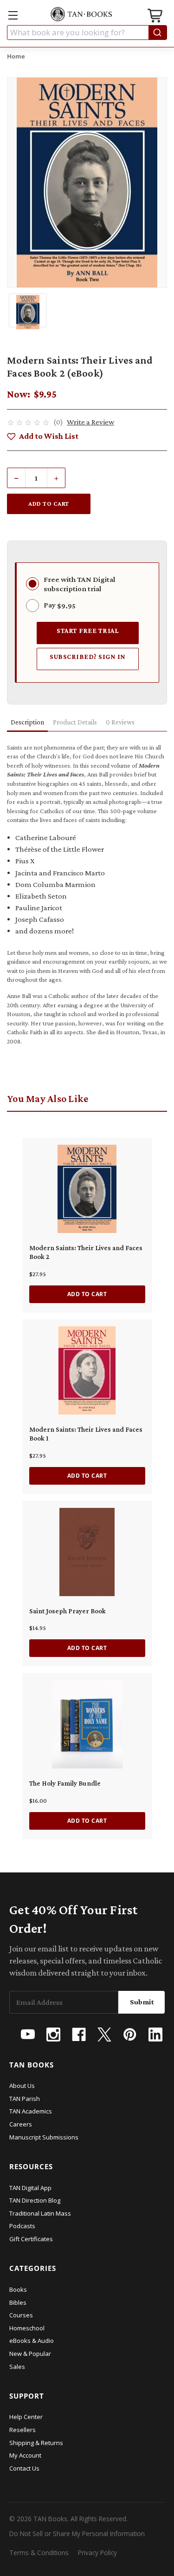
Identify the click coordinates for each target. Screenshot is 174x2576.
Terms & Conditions (39, 2553)
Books (18, 2289)
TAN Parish (25, 2099)
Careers (21, 2124)
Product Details (75, 722)
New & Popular (30, 2354)
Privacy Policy (97, 2553)
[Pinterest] (130, 2035)
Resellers (23, 2430)
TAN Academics (31, 2111)
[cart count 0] (156, 17)
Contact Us (24, 2468)
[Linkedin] (155, 2035)
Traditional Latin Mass (40, 2213)
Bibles (18, 2302)
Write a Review (90, 422)
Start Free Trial (88, 630)
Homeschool (27, 2328)
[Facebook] (79, 2035)
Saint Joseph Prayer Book (68, 1611)
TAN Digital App (30, 2188)
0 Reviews (120, 722)
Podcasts (22, 2226)
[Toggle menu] (13, 15)
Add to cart (87, 1294)
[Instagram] (53, 2035)
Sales (17, 2367)
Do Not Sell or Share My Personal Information (77, 2534)
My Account (25, 2455)
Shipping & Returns (36, 2443)
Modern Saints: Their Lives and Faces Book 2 (86, 1252)
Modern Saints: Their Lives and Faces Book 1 (86, 1434)
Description (27, 722)
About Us (22, 2086)
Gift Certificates (31, 2239)
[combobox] (87, 33)
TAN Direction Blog (35, 2200)
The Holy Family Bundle (65, 1783)
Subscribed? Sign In (88, 656)
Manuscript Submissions (44, 2137)
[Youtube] (28, 2035)
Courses (21, 2315)
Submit (142, 2002)
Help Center (26, 2417)
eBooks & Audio (32, 2341)
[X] (104, 2035)
